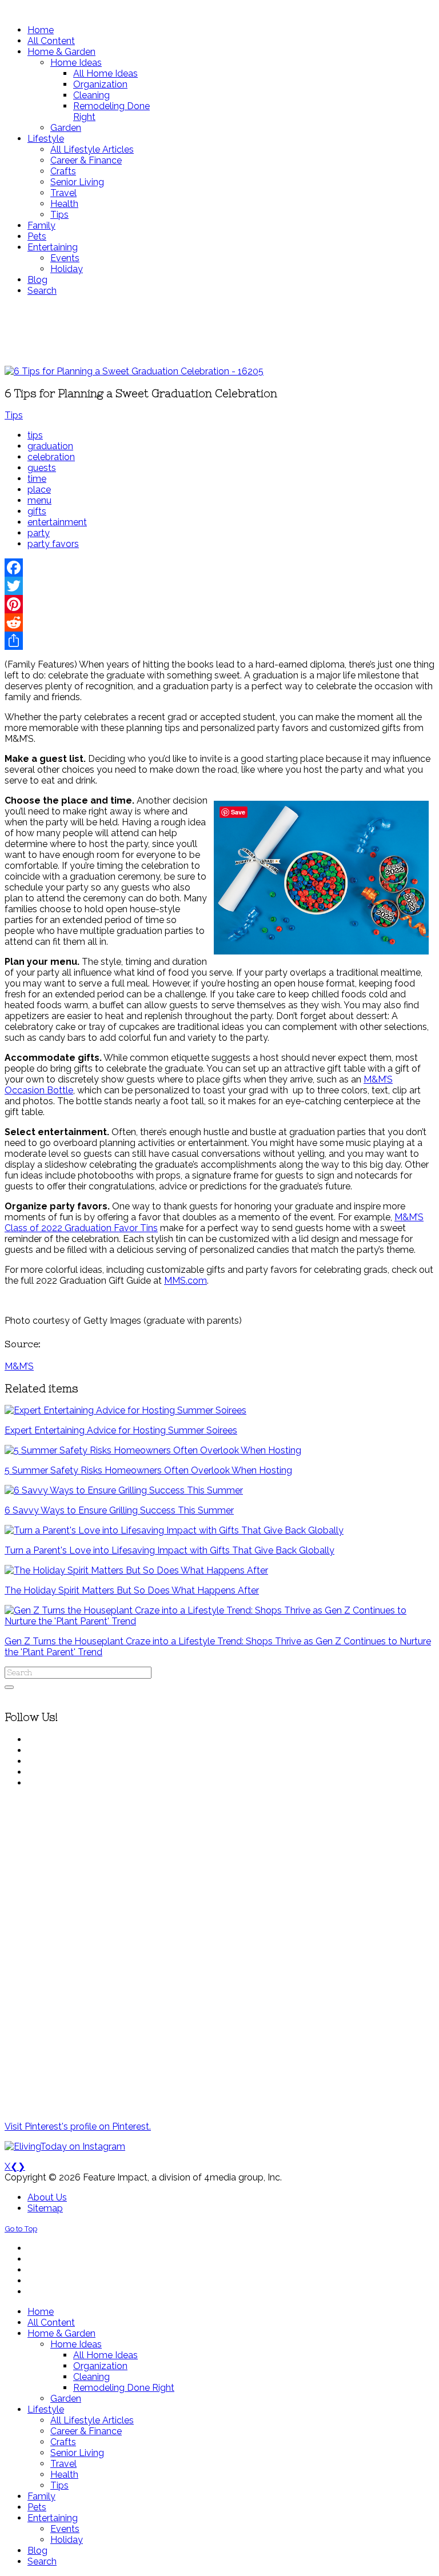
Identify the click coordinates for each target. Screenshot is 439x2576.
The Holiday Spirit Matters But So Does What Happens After (132, 1590)
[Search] (9, 1687)
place (39, 490)
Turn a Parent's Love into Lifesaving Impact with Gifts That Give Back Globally (169, 1550)
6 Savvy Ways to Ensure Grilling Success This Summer (119, 1510)
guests (42, 468)
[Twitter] (219, 586)
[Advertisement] (219, 331)
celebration (51, 457)
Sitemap (45, 2208)
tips (35, 435)
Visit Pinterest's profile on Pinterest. (78, 2126)
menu (39, 500)
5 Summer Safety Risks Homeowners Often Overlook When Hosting (148, 1470)
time (37, 479)
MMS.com (185, 1281)
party (39, 533)
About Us (47, 2197)
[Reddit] (219, 622)
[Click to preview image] (134, 371)
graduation (50, 446)
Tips (14, 415)
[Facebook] (219, 568)
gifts (37, 511)
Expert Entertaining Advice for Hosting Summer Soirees (121, 1430)
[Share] (219, 641)
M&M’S (19, 1366)
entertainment (57, 522)
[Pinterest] (219, 604)
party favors (53, 544)
